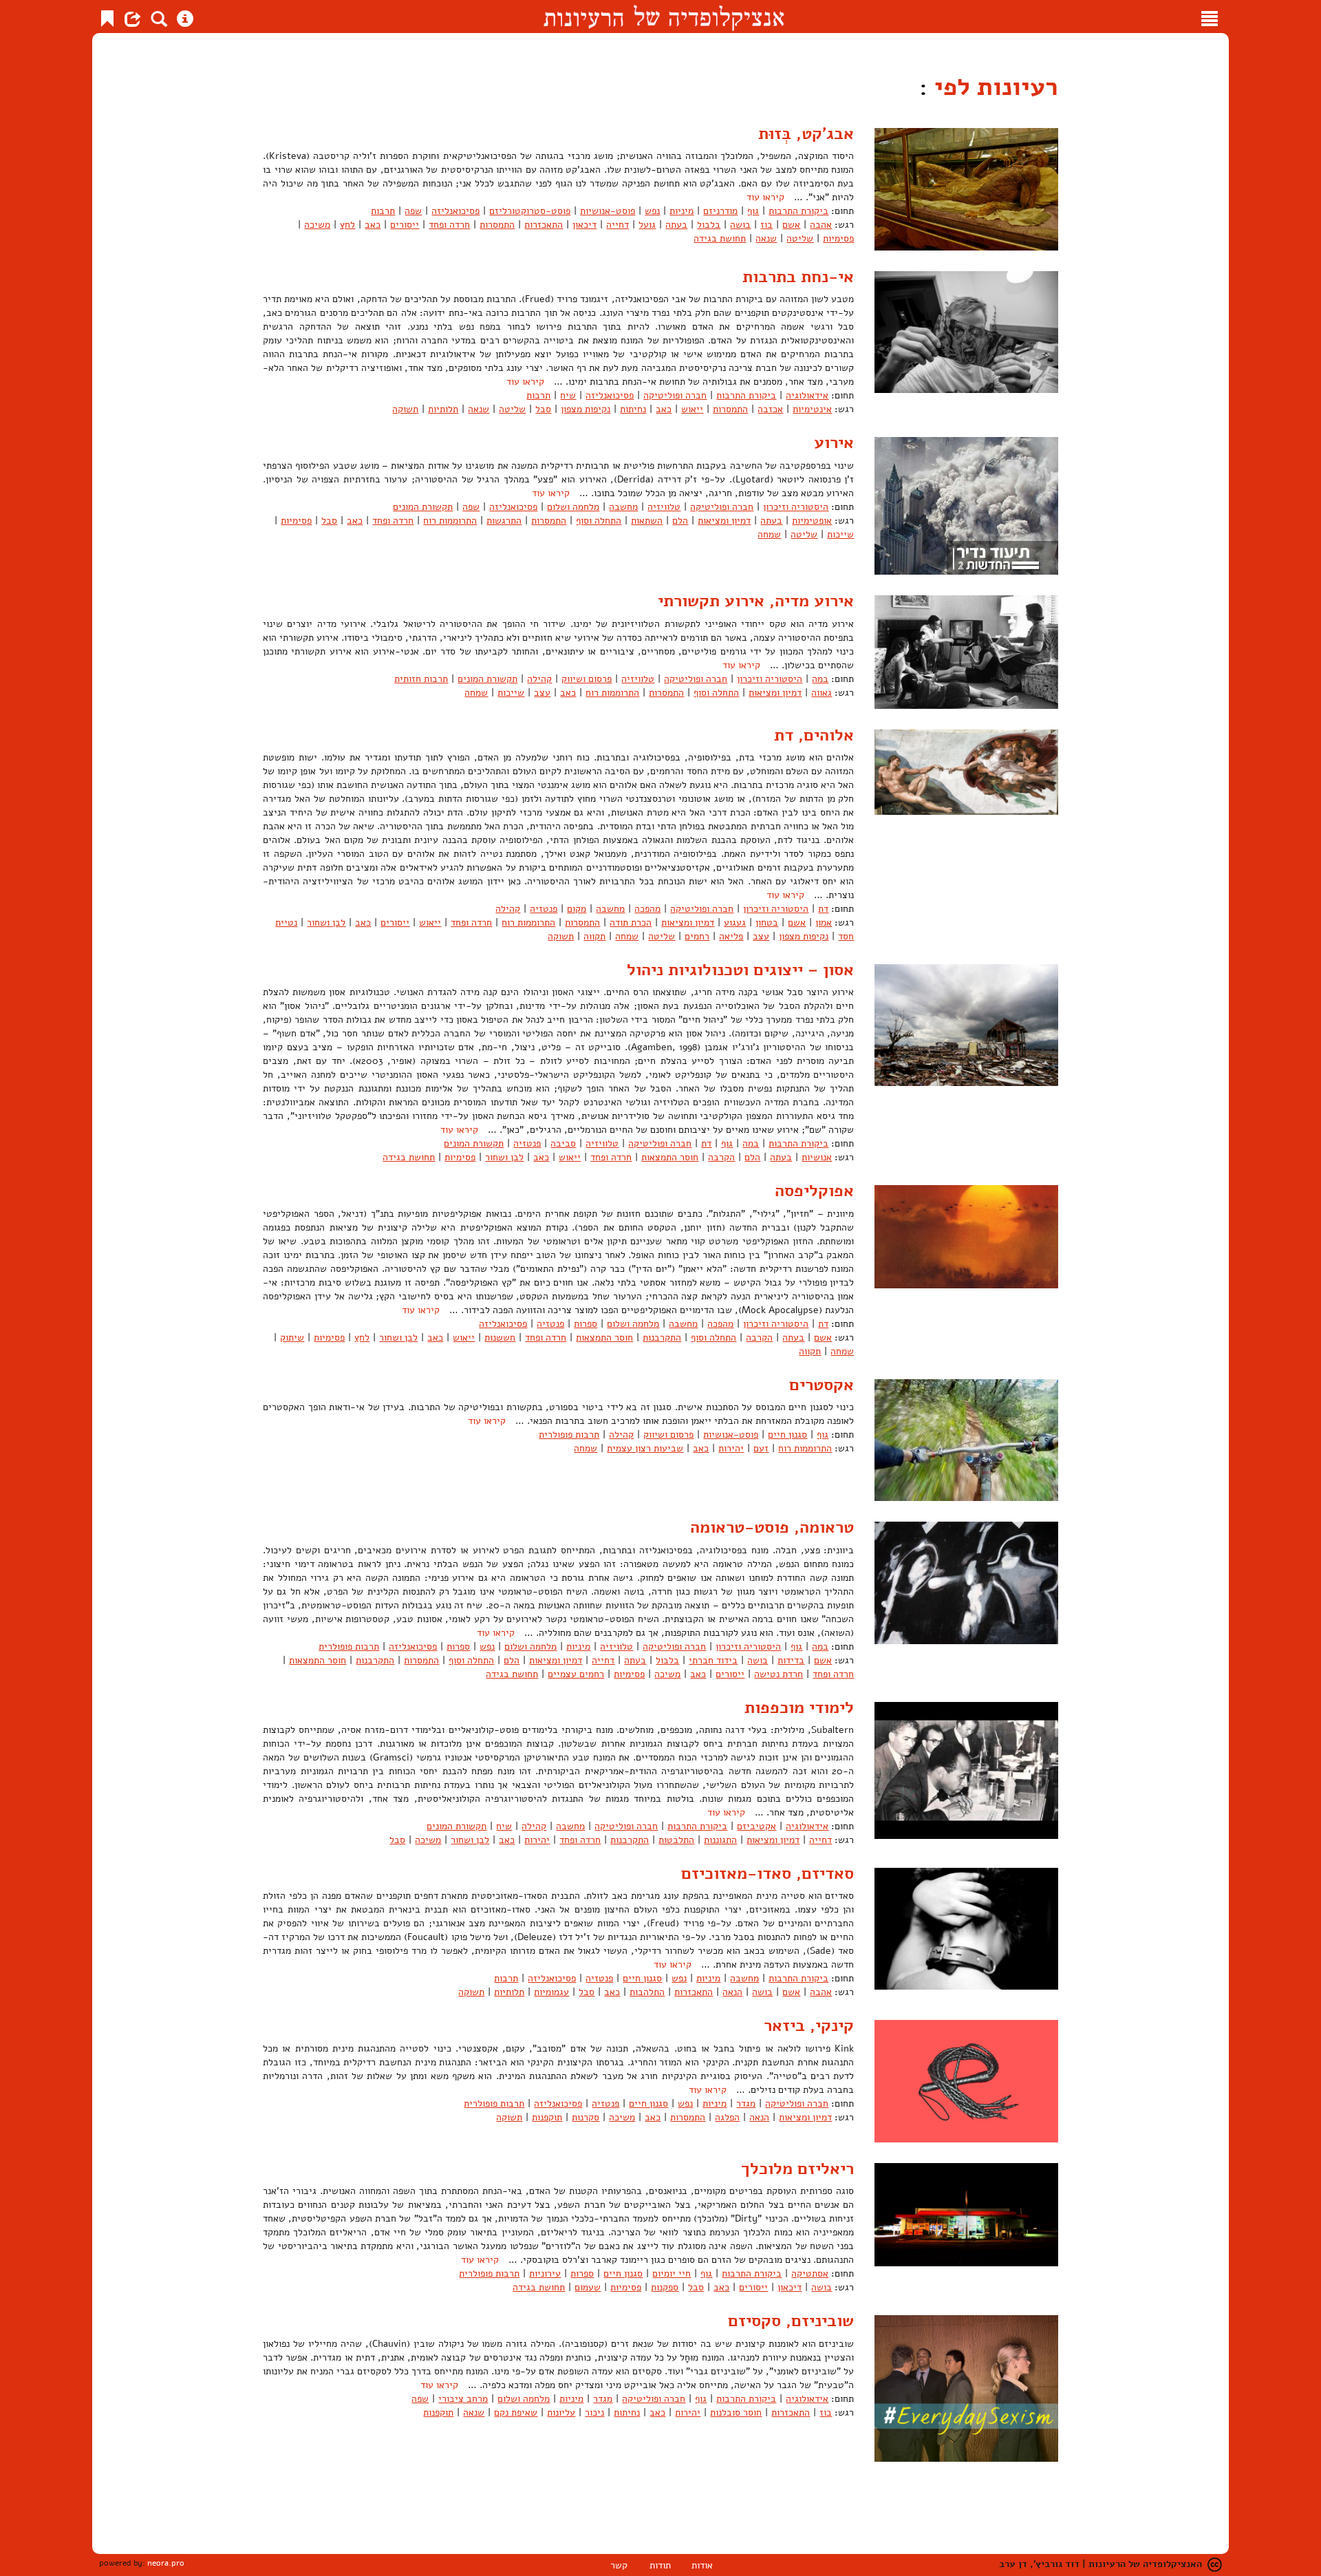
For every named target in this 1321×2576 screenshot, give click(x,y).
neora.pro (166, 2563)
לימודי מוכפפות (799, 1707)
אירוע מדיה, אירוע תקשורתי (756, 601)
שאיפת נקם (516, 2413)
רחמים (697, 936)
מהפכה (647, 909)
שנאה (766, 238)
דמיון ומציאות (724, 521)
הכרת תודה (631, 923)
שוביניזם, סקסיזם (791, 2321)
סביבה (563, 1143)
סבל (543, 409)
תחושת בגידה (720, 238)
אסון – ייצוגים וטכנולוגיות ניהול (740, 970)
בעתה (676, 225)
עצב (542, 693)
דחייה (617, 225)
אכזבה (770, 409)
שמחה (769, 534)
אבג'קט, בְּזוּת (806, 134)
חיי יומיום (672, 2274)
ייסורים (405, 225)
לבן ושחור (326, 923)
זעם (761, 1448)
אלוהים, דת (814, 735)
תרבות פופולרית (569, 1435)
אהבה (821, 225)
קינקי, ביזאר (809, 2025)
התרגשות (504, 521)
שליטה (800, 238)
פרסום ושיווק (587, 679)
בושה (740, 225)
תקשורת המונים (423, 507)
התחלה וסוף (599, 521)
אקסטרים (821, 1385)
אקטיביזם (756, 1826)
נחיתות (633, 409)
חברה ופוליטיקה (675, 395)
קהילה (539, 679)
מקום (577, 909)
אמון (824, 923)
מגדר (746, 2104)
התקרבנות (662, 1338)
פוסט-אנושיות (608, 211)
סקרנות (586, 2117)
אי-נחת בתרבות (798, 277)
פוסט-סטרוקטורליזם (530, 211)
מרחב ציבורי (463, 2399)
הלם (680, 521)
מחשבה (623, 507)
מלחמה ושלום (573, 507)
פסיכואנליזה (455, 211)
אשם (791, 225)
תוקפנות (547, 2117)
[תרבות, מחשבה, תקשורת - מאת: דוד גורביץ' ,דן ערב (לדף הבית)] (664, 17)
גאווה (821, 693)
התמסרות (497, 225)
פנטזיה (544, 909)
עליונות (561, 2413)
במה (820, 679)
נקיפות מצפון (586, 409)
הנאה (732, 1992)
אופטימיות (812, 521)
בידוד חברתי (713, 1660)
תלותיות (443, 409)
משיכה (317, 225)
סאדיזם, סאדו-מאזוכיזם (767, 1873)
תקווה (594, 936)
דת (823, 909)
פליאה (731, 936)
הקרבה (721, 1157)
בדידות (791, 1660)
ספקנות (665, 2287)
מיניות (681, 211)
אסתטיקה (810, 2274)
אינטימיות (812, 409)
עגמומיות (551, 1992)
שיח (568, 395)
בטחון (767, 923)
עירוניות (545, 2274)
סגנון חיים (787, 1435)
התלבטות (676, 1840)
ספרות (586, 1324)
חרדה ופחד (449, 225)
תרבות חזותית (421, 679)
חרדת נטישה (778, 1674)
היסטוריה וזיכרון (796, 507)
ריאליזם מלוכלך (797, 2169)
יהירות (731, 1448)
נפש (652, 211)
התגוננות (720, 1840)
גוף (753, 211)
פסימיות (838, 238)
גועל (647, 225)
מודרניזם (720, 211)
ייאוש (692, 409)
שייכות (840, 534)
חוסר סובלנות (736, 2413)
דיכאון (584, 225)
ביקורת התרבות (798, 211)
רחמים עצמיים (576, 1674)
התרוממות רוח (450, 521)
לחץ (347, 225)
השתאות (647, 521)
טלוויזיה (664, 507)
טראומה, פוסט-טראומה (772, 1527)
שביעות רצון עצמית (645, 1448)
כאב (373, 225)
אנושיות (817, 1157)
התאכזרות (544, 225)
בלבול (709, 225)
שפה (413, 211)
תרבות (383, 211)
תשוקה (405, 409)
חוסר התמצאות (670, 1157)
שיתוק (292, 1338)
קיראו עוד (765, 197)
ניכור (594, 2413)
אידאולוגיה (807, 395)
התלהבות (647, 1992)
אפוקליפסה (814, 1191)
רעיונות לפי (993, 87)
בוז (766, 225)
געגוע (735, 923)
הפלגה (727, 2117)
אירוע (834, 443)
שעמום (588, 2287)
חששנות (500, 1338)
